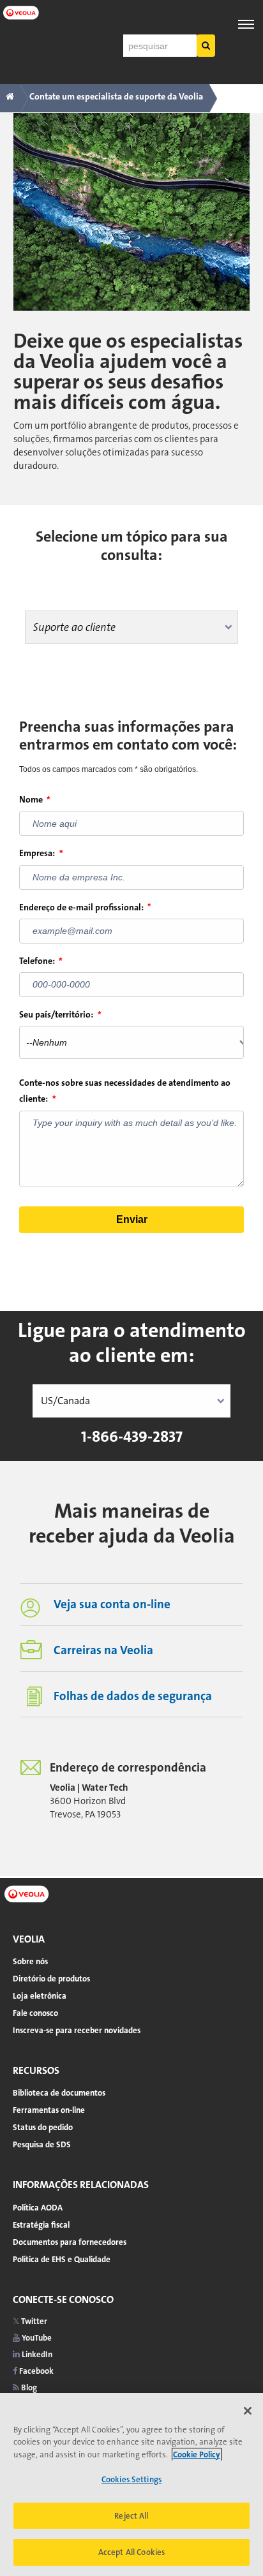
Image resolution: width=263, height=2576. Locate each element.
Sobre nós (30, 1961)
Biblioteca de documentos (59, 2093)
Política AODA (38, 2208)
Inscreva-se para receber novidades (77, 2030)
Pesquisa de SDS (42, 2144)
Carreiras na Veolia (103, 1650)
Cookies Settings (131, 2479)
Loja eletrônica (40, 1996)
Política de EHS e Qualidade (62, 2259)
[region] (131, 2484)
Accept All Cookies (131, 2552)
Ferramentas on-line (49, 2110)
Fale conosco (35, 2013)
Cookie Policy (197, 2454)
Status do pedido (43, 2127)
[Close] (248, 2411)
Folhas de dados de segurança (133, 1696)
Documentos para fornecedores (70, 2242)
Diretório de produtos (51, 1979)
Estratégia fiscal (41, 2225)
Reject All (131, 2516)
